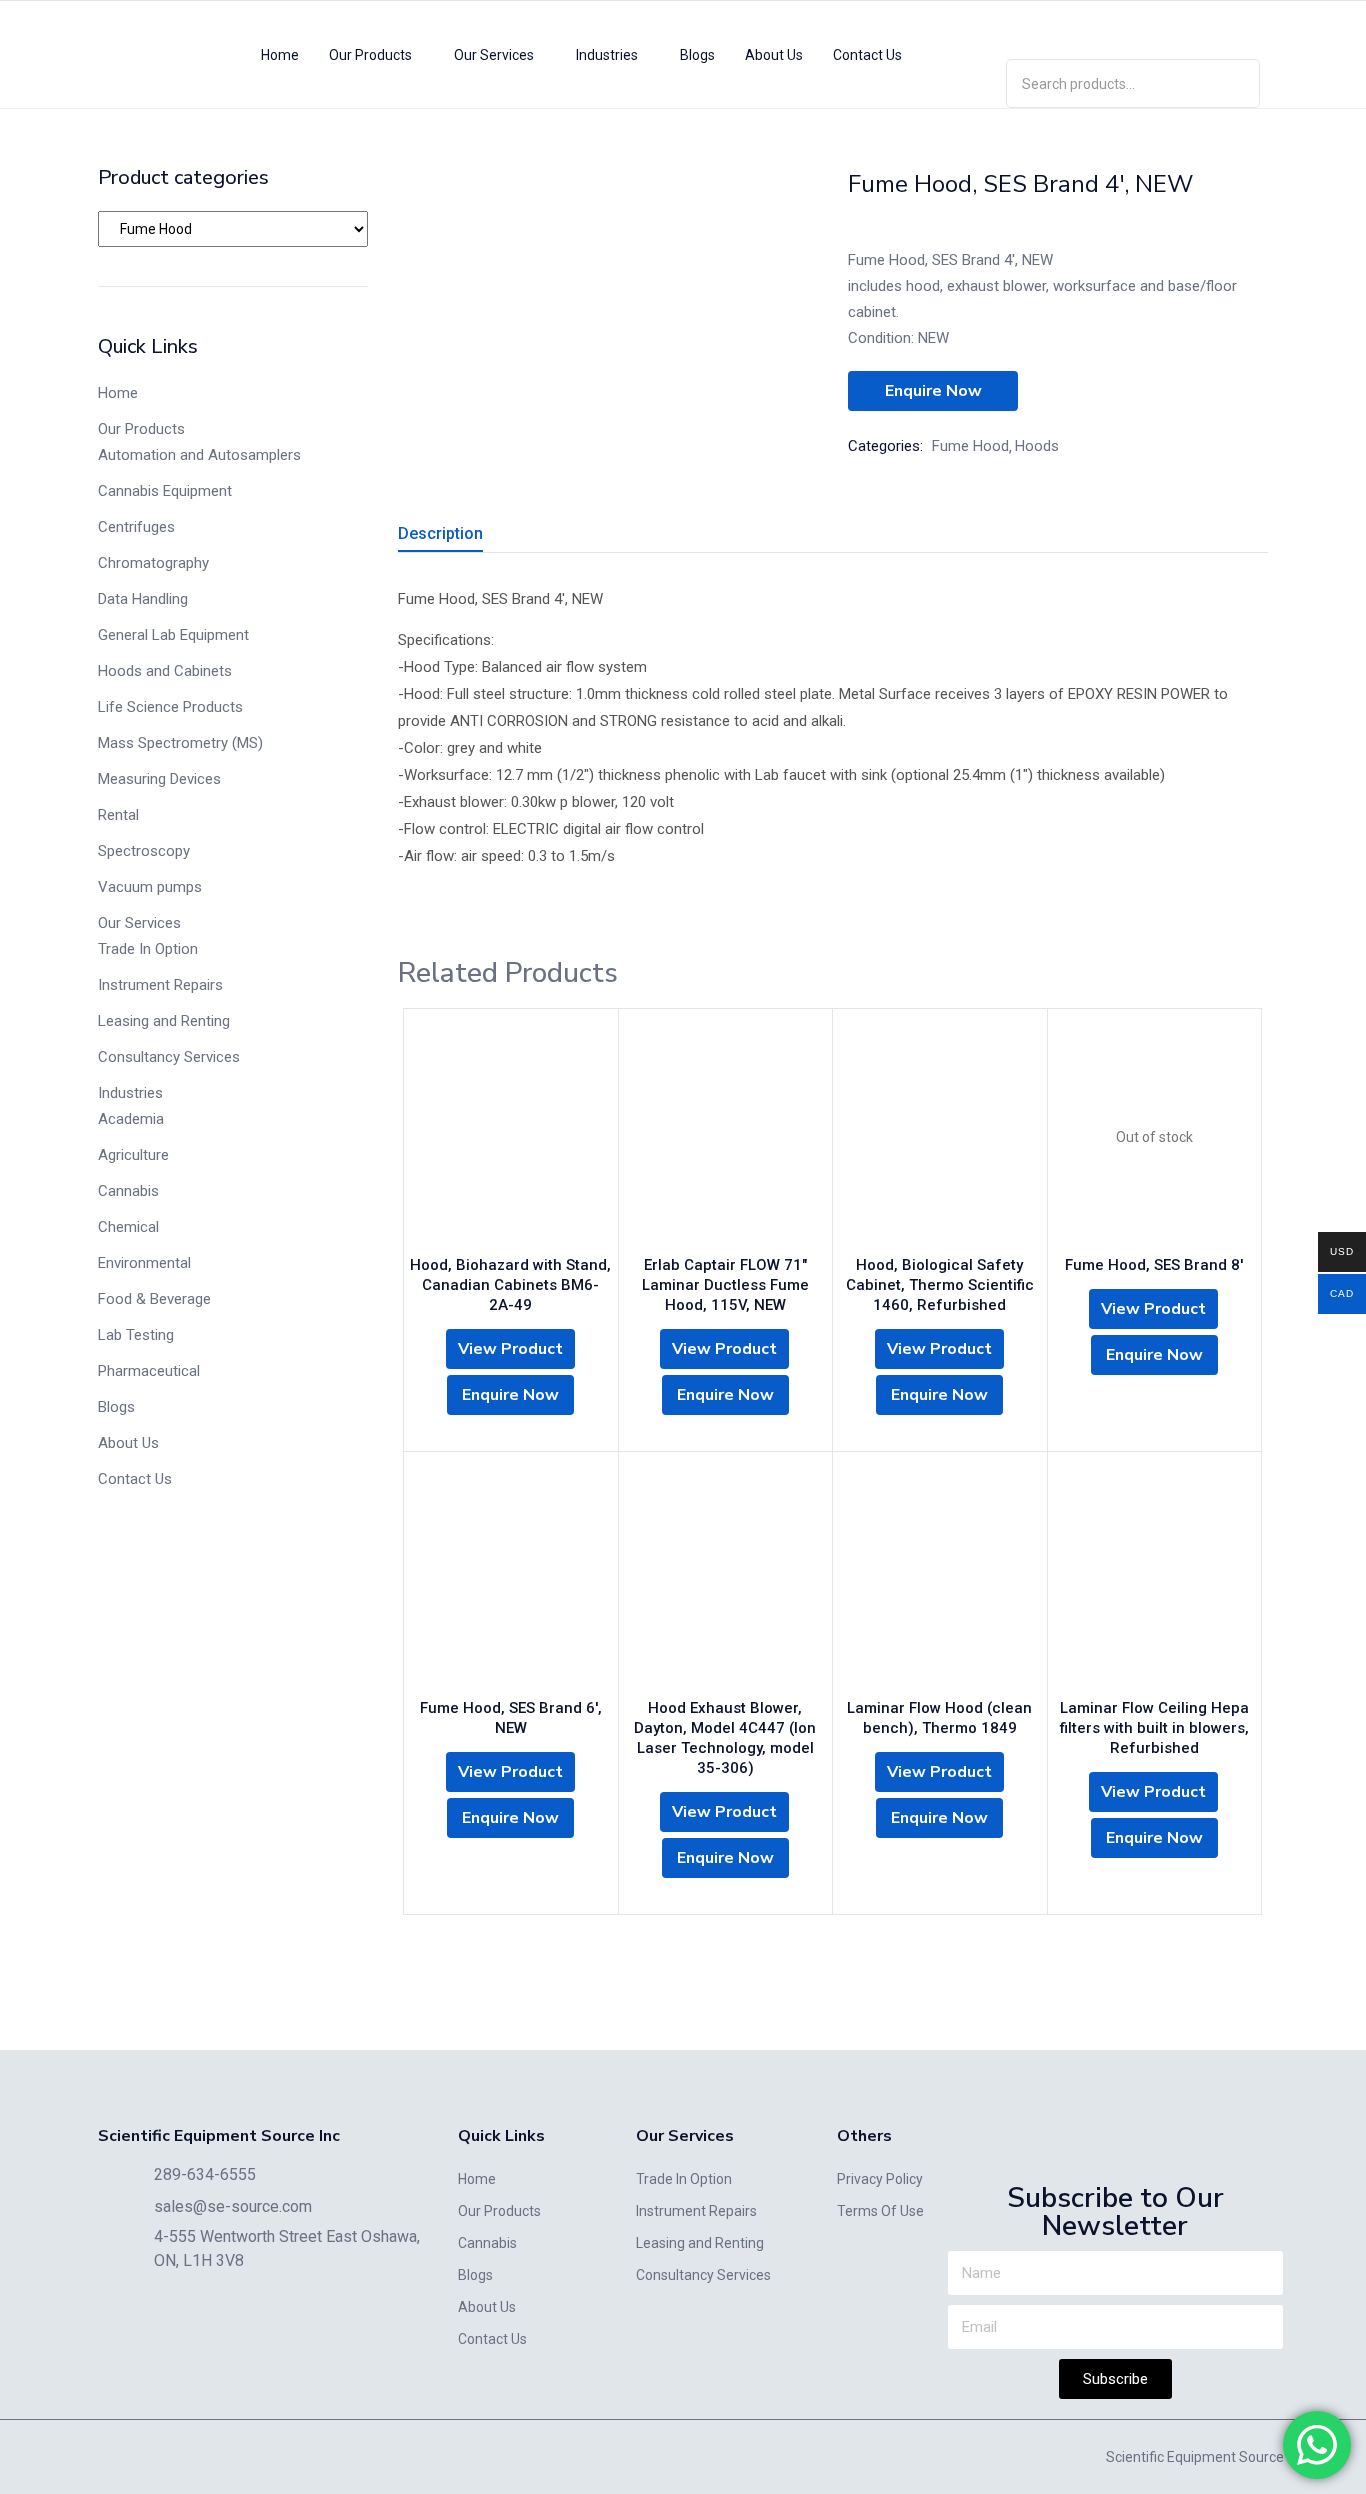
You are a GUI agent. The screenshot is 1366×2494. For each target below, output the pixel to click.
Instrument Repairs (160, 985)
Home (280, 55)
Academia (131, 1119)
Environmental (144, 1263)
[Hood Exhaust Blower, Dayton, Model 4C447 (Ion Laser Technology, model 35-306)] (726, 1580)
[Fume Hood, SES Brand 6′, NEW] (511, 1580)
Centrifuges (136, 527)
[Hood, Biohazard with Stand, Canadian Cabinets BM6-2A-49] (511, 1137)
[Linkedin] (1075, 26)
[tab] (464, 536)
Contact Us (867, 55)
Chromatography (153, 563)
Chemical (128, 1227)
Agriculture (133, 1155)
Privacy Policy (880, 2179)
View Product (510, 1349)
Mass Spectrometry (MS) (180, 743)
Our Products (372, 55)
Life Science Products (170, 707)
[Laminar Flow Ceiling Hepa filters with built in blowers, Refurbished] (1155, 1580)
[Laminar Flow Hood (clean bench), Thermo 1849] (940, 1580)
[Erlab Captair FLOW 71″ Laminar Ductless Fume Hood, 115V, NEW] (726, 1137)
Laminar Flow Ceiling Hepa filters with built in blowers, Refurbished (1154, 1728)
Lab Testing (136, 1335)
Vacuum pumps (150, 887)
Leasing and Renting (164, 1021)
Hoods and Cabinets (165, 671)
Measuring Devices (159, 779)
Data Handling (143, 599)
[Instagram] (1133, 26)
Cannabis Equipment (165, 491)
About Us (774, 55)
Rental (118, 815)
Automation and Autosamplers (199, 455)
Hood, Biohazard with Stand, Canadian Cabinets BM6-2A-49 (510, 1285)
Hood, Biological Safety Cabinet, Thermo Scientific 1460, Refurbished (940, 1285)
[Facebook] (1191, 26)
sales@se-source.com (233, 2206)
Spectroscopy (144, 851)
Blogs (697, 55)
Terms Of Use (880, 2211)
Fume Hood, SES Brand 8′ (1154, 1265)
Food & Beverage (154, 1299)
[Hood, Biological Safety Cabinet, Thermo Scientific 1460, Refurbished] (940, 1137)
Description (440, 533)
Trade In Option (148, 949)
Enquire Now (933, 391)
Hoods (1037, 446)
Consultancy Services (169, 1057)
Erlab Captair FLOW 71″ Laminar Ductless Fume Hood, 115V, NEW (725, 1285)
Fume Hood (970, 446)
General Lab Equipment (173, 635)
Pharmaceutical (149, 1371)
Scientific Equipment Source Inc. (1207, 2457)
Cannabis (128, 1191)
